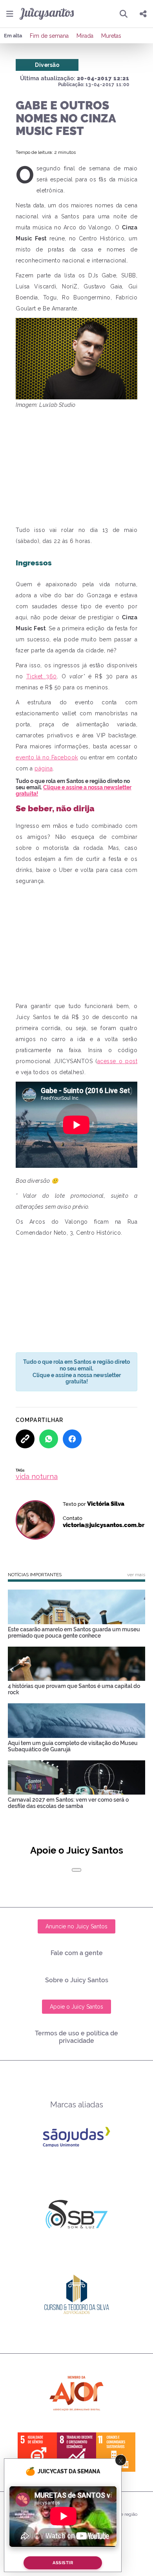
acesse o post (117, 1061)
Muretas (111, 36)
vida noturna (37, 1476)
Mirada (85, 36)
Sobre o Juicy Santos (77, 1980)
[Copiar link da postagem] (25, 1439)
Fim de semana (49, 36)
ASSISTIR (63, 2563)
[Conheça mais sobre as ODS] (76, 2452)
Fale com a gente (77, 1953)
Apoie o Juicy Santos (76, 2007)
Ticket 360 (42, 676)
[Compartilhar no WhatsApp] (49, 1439)
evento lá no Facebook (47, 757)
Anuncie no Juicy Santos (76, 1926)
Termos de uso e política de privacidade (76, 2037)
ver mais (136, 1575)
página (44, 768)
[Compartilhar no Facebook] (72, 1439)
